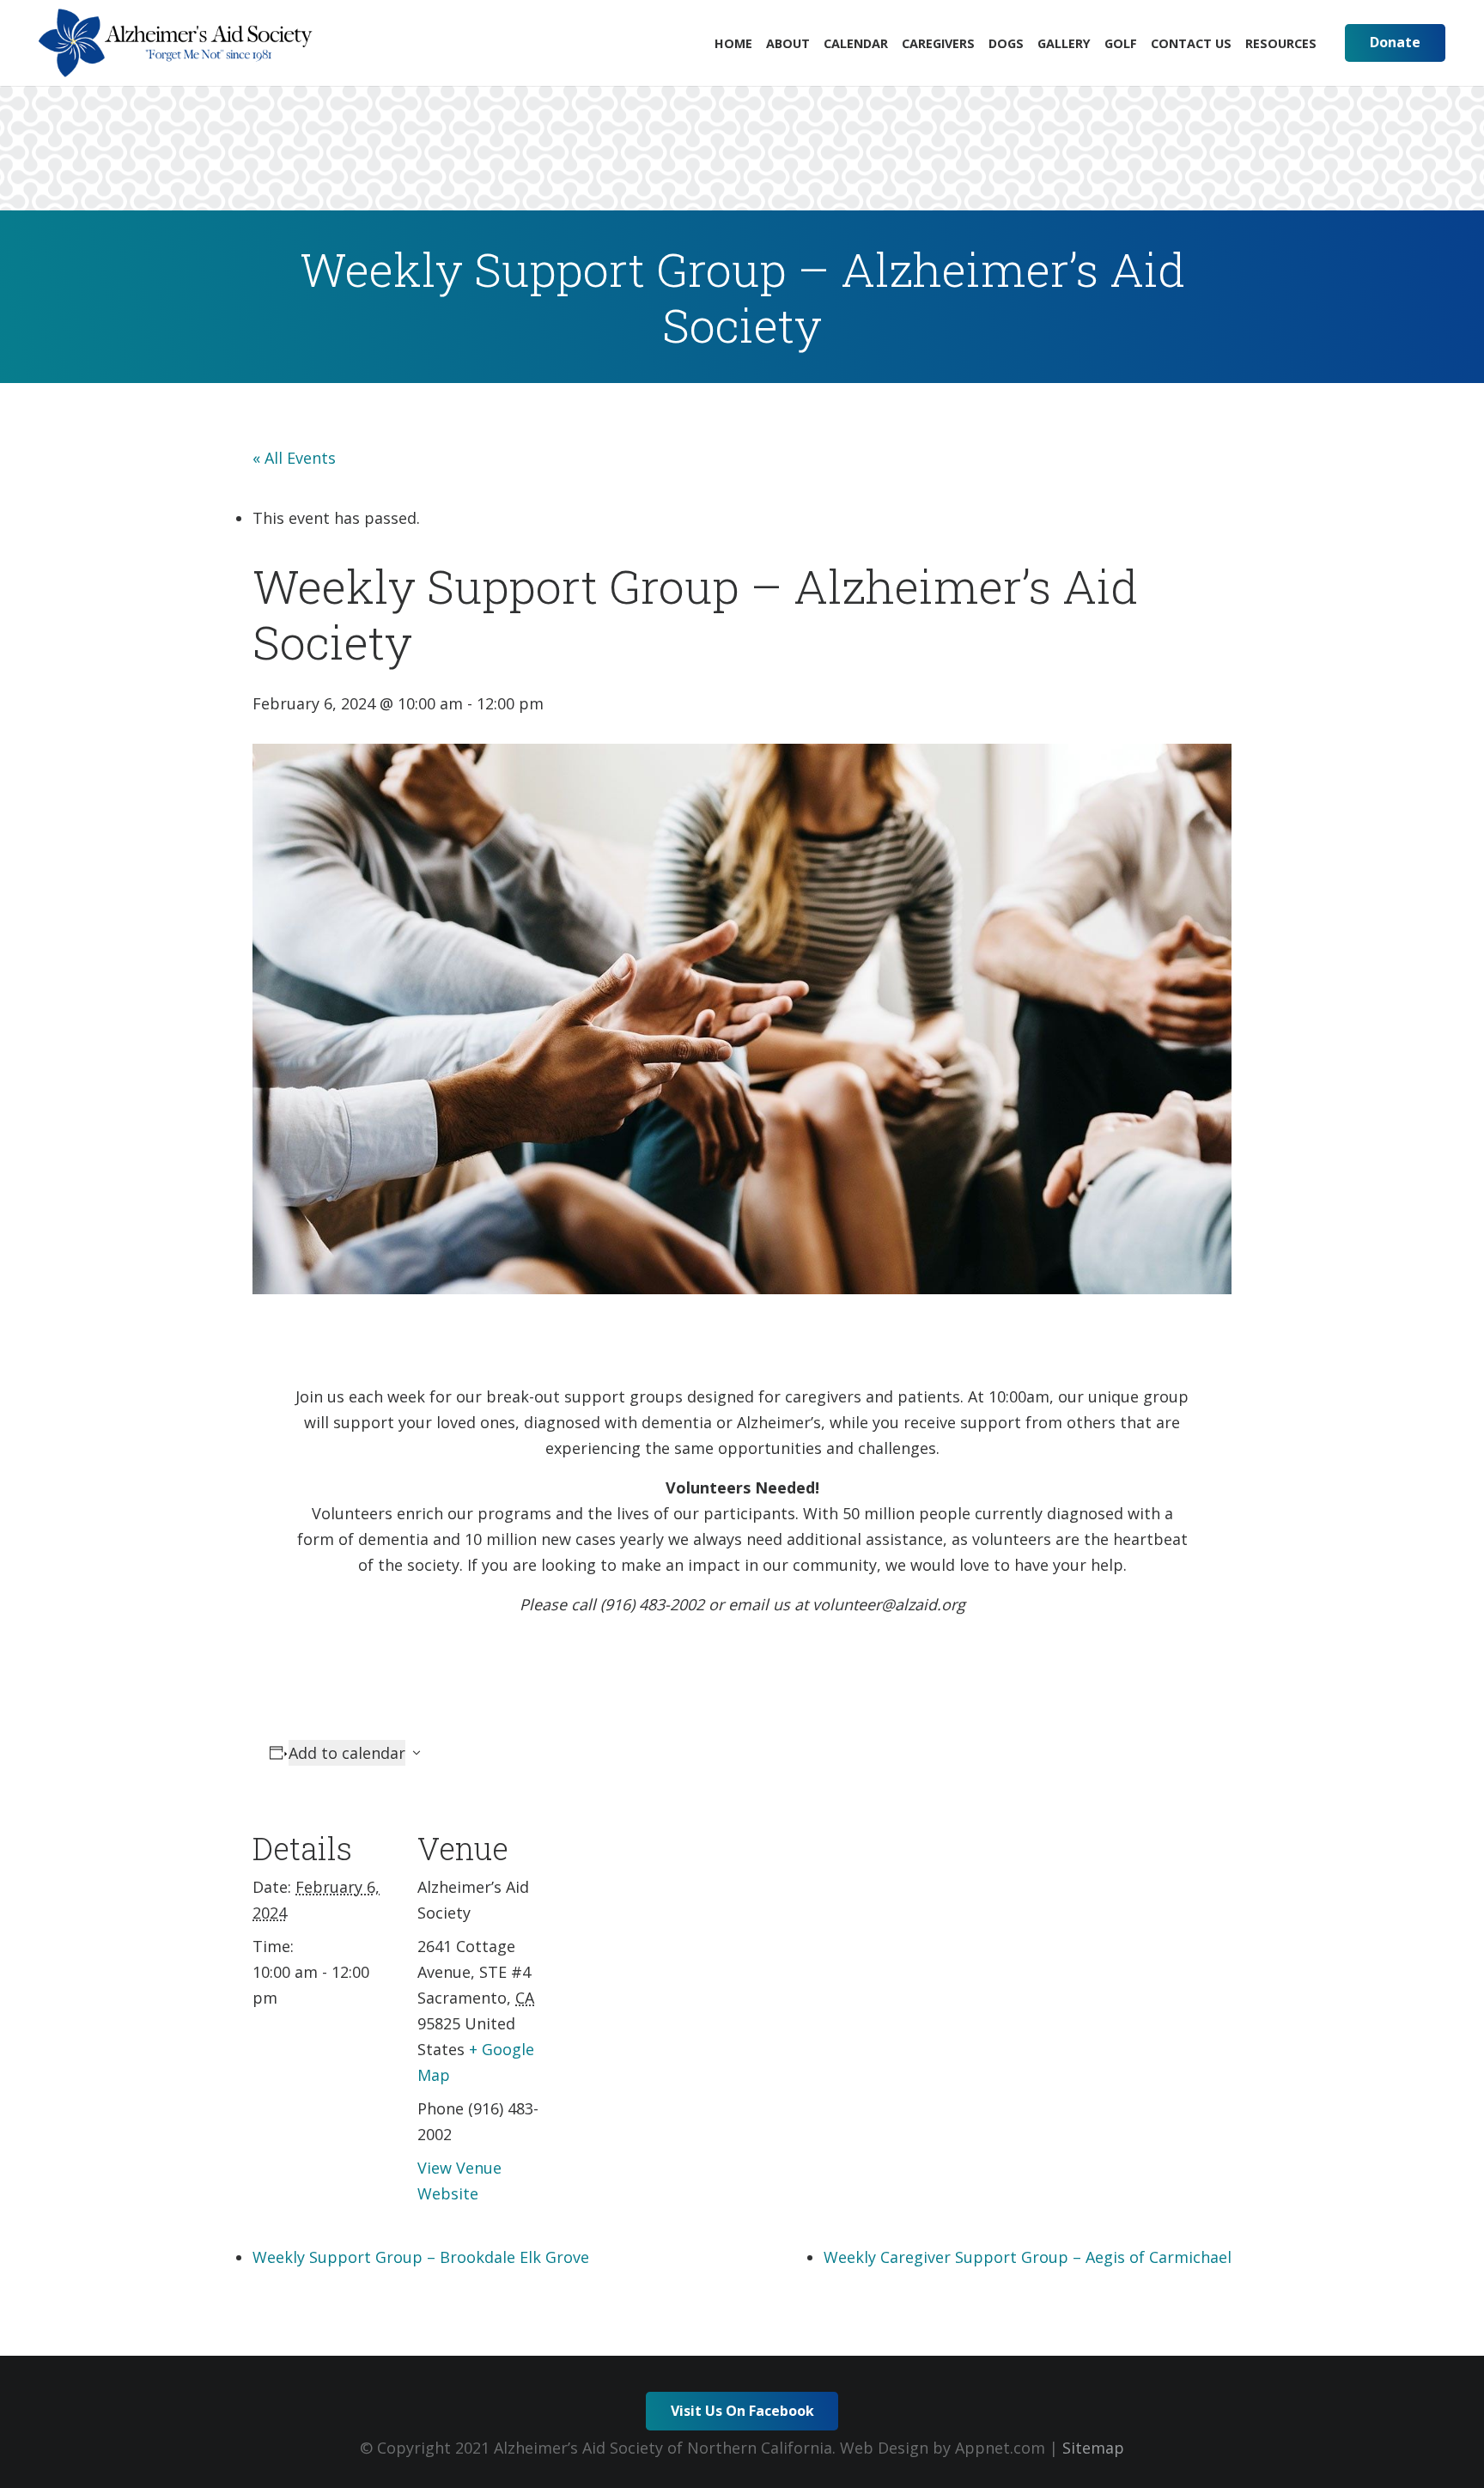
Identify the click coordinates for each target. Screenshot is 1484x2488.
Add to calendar (347, 1753)
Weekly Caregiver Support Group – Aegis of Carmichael (1028, 2257)
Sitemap (1093, 2448)
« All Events (294, 458)
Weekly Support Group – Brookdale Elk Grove (421, 2257)
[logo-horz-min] (176, 43)
